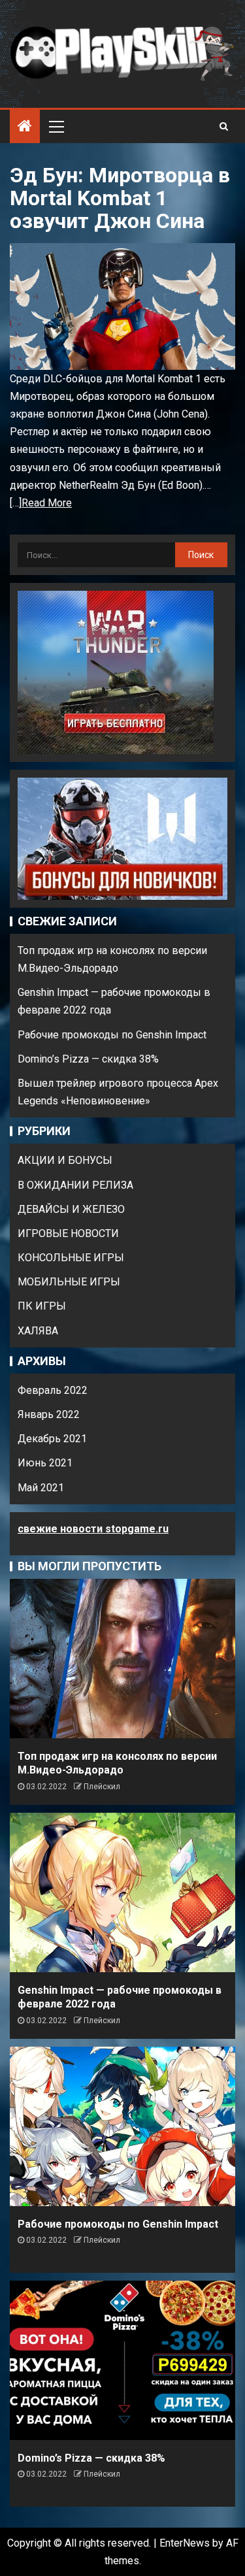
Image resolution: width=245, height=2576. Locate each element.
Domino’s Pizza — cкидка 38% (88, 1059)
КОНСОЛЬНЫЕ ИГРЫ (71, 1258)
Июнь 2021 (45, 1463)
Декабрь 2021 (52, 1439)
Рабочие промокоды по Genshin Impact (112, 1035)
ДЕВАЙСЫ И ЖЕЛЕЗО (71, 1209)
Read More (47, 503)
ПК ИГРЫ (42, 1306)
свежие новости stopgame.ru (93, 1529)
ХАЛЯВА (38, 1331)
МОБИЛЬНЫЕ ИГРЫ (69, 1282)
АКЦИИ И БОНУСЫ (65, 1160)
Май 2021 (41, 1488)
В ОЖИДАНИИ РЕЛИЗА (75, 1185)
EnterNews (185, 2543)
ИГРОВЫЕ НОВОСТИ (68, 1233)
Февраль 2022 (53, 1390)
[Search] (224, 126)
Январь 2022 (49, 1414)
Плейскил (102, 1787)
